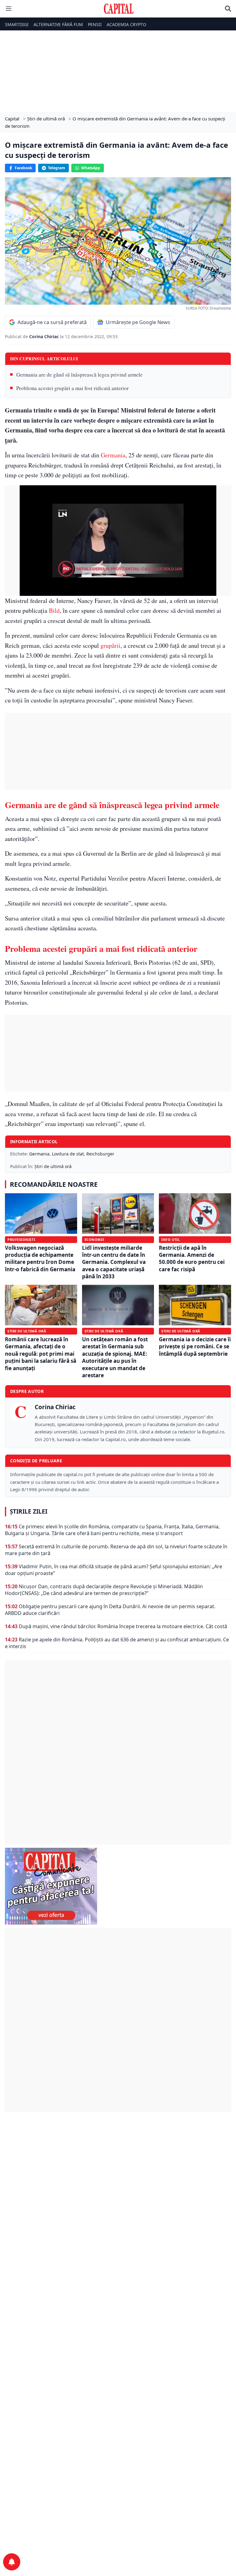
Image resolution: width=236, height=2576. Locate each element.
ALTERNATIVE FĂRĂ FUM (58, 24)
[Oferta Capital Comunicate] (118, 1886)
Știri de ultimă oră (53, 1166)
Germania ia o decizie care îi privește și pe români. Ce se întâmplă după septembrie (195, 1347)
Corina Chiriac (45, 336)
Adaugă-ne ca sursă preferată (52, 322)
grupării (110, 645)
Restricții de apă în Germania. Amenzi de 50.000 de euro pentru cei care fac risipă (192, 1259)
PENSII (95, 24)
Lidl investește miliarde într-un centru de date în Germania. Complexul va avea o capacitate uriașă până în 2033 (114, 1262)
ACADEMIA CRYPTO (126, 24)
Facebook (23, 168)
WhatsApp (91, 168)
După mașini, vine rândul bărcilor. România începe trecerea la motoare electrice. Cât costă (123, 1626)
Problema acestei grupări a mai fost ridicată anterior (73, 388)
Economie (94, 1239)
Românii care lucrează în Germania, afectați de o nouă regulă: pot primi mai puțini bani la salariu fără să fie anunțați (41, 1354)
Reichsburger (100, 1154)
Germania (113, 455)
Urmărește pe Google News (138, 322)
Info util (171, 1239)
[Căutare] (228, 9)
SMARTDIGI (17, 24)
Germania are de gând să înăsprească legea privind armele (79, 375)
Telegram (57, 168)
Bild (54, 610)
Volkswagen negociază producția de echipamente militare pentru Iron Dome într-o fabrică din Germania (40, 1259)
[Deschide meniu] (9, 9)
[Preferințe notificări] (12, 2562)
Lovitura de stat (68, 1154)
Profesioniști (21, 1239)
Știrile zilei (29, 1511)
